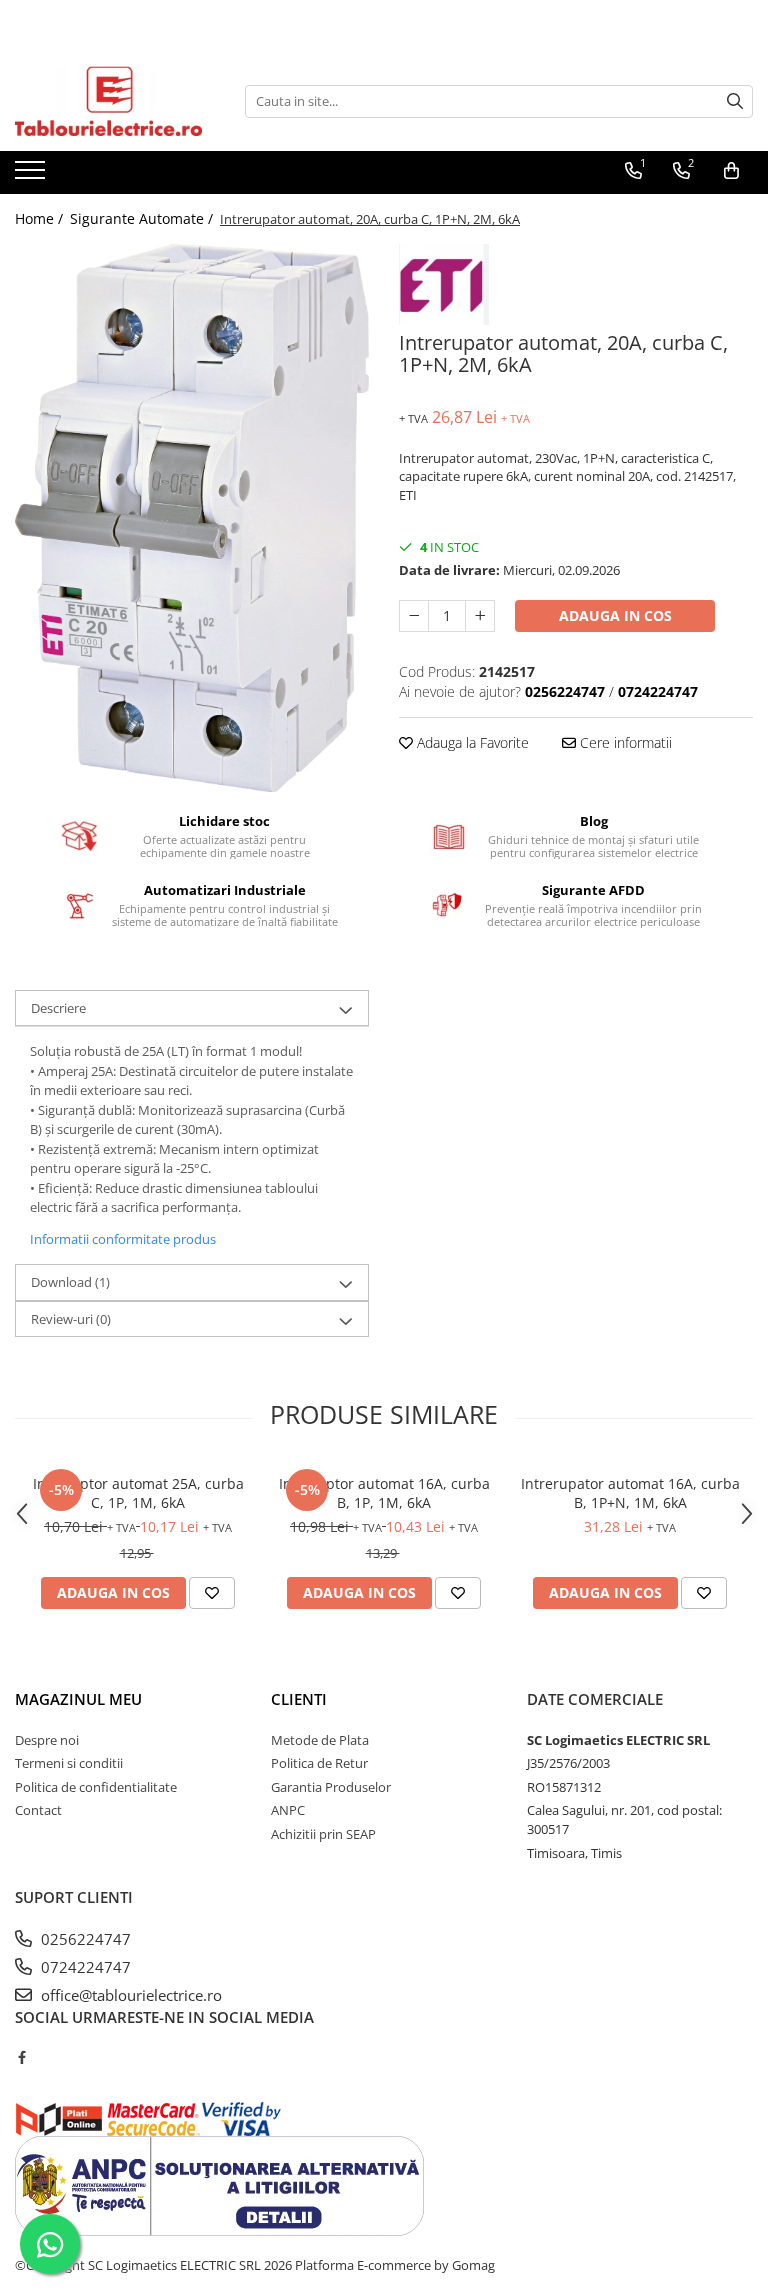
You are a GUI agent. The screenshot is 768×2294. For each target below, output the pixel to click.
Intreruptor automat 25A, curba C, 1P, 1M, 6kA (138, 1493)
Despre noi (47, 1740)
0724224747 (84, 1967)
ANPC (288, 1810)
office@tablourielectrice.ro (129, 1995)
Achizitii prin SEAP (323, 1834)
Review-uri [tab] (71, 1319)
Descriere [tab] (58, 1008)
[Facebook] (21, 2057)
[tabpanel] (192, 518)
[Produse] (32, 176)
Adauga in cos (615, 615)
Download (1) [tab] (70, 1282)
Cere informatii (624, 742)
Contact (38, 1810)
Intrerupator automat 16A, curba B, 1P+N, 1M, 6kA (630, 1493)
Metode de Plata (320, 1740)
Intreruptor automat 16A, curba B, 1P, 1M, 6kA (384, 1493)
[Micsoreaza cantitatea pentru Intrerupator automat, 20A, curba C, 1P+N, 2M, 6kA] (414, 616)
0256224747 (84, 1939)
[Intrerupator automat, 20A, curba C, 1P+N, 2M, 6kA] (192, 518)
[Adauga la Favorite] (212, 1593)
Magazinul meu (78, 1699)
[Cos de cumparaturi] (731, 171)
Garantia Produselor (331, 1787)
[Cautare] (735, 101)
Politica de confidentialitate (96, 1787)
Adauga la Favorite (471, 742)
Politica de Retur (319, 1763)
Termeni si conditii (69, 1763)
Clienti (299, 1699)
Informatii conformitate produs (123, 1239)
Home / (41, 218)
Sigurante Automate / (143, 218)
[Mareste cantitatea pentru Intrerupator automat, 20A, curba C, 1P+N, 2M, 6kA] (480, 616)
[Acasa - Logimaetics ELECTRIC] (115, 101)
